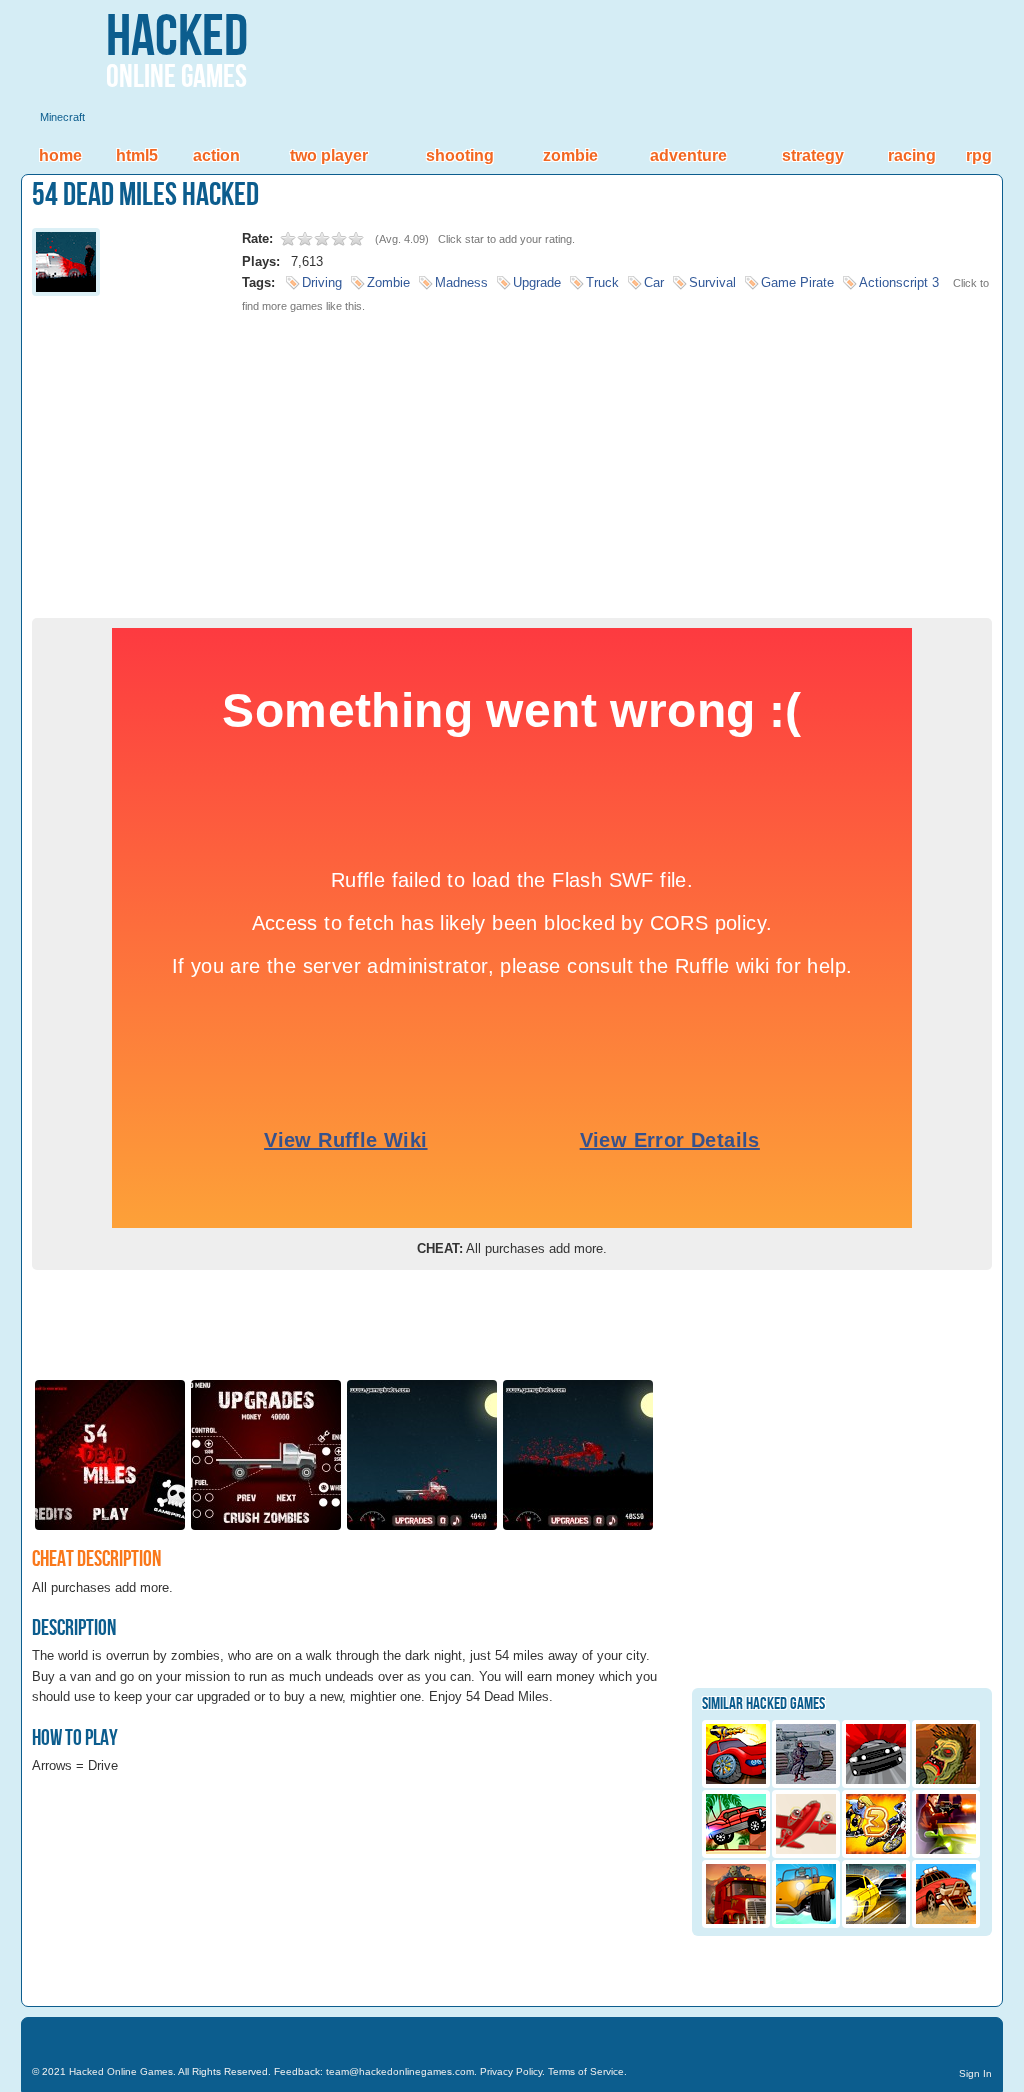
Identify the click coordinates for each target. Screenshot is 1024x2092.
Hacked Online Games (121, 2071)
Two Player (329, 155)
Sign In (975, 2073)
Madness (461, 282)
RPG (979, 155)
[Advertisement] (512, 458)
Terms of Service (586, 2071)
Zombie (570, 155)
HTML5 (137, 155)
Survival (712, 282)
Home (60, 155)
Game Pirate (797, 282)
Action (216, 155)
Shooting (460, 155)
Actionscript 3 (899, 282)
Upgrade (537, 282)
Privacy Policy (511, 2071)
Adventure (688, 155)
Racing (912, 155)
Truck (602, 282)
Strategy (813, 155)
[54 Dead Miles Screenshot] (110, 1528)
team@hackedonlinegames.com (400, 2071)
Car (654, 282)
